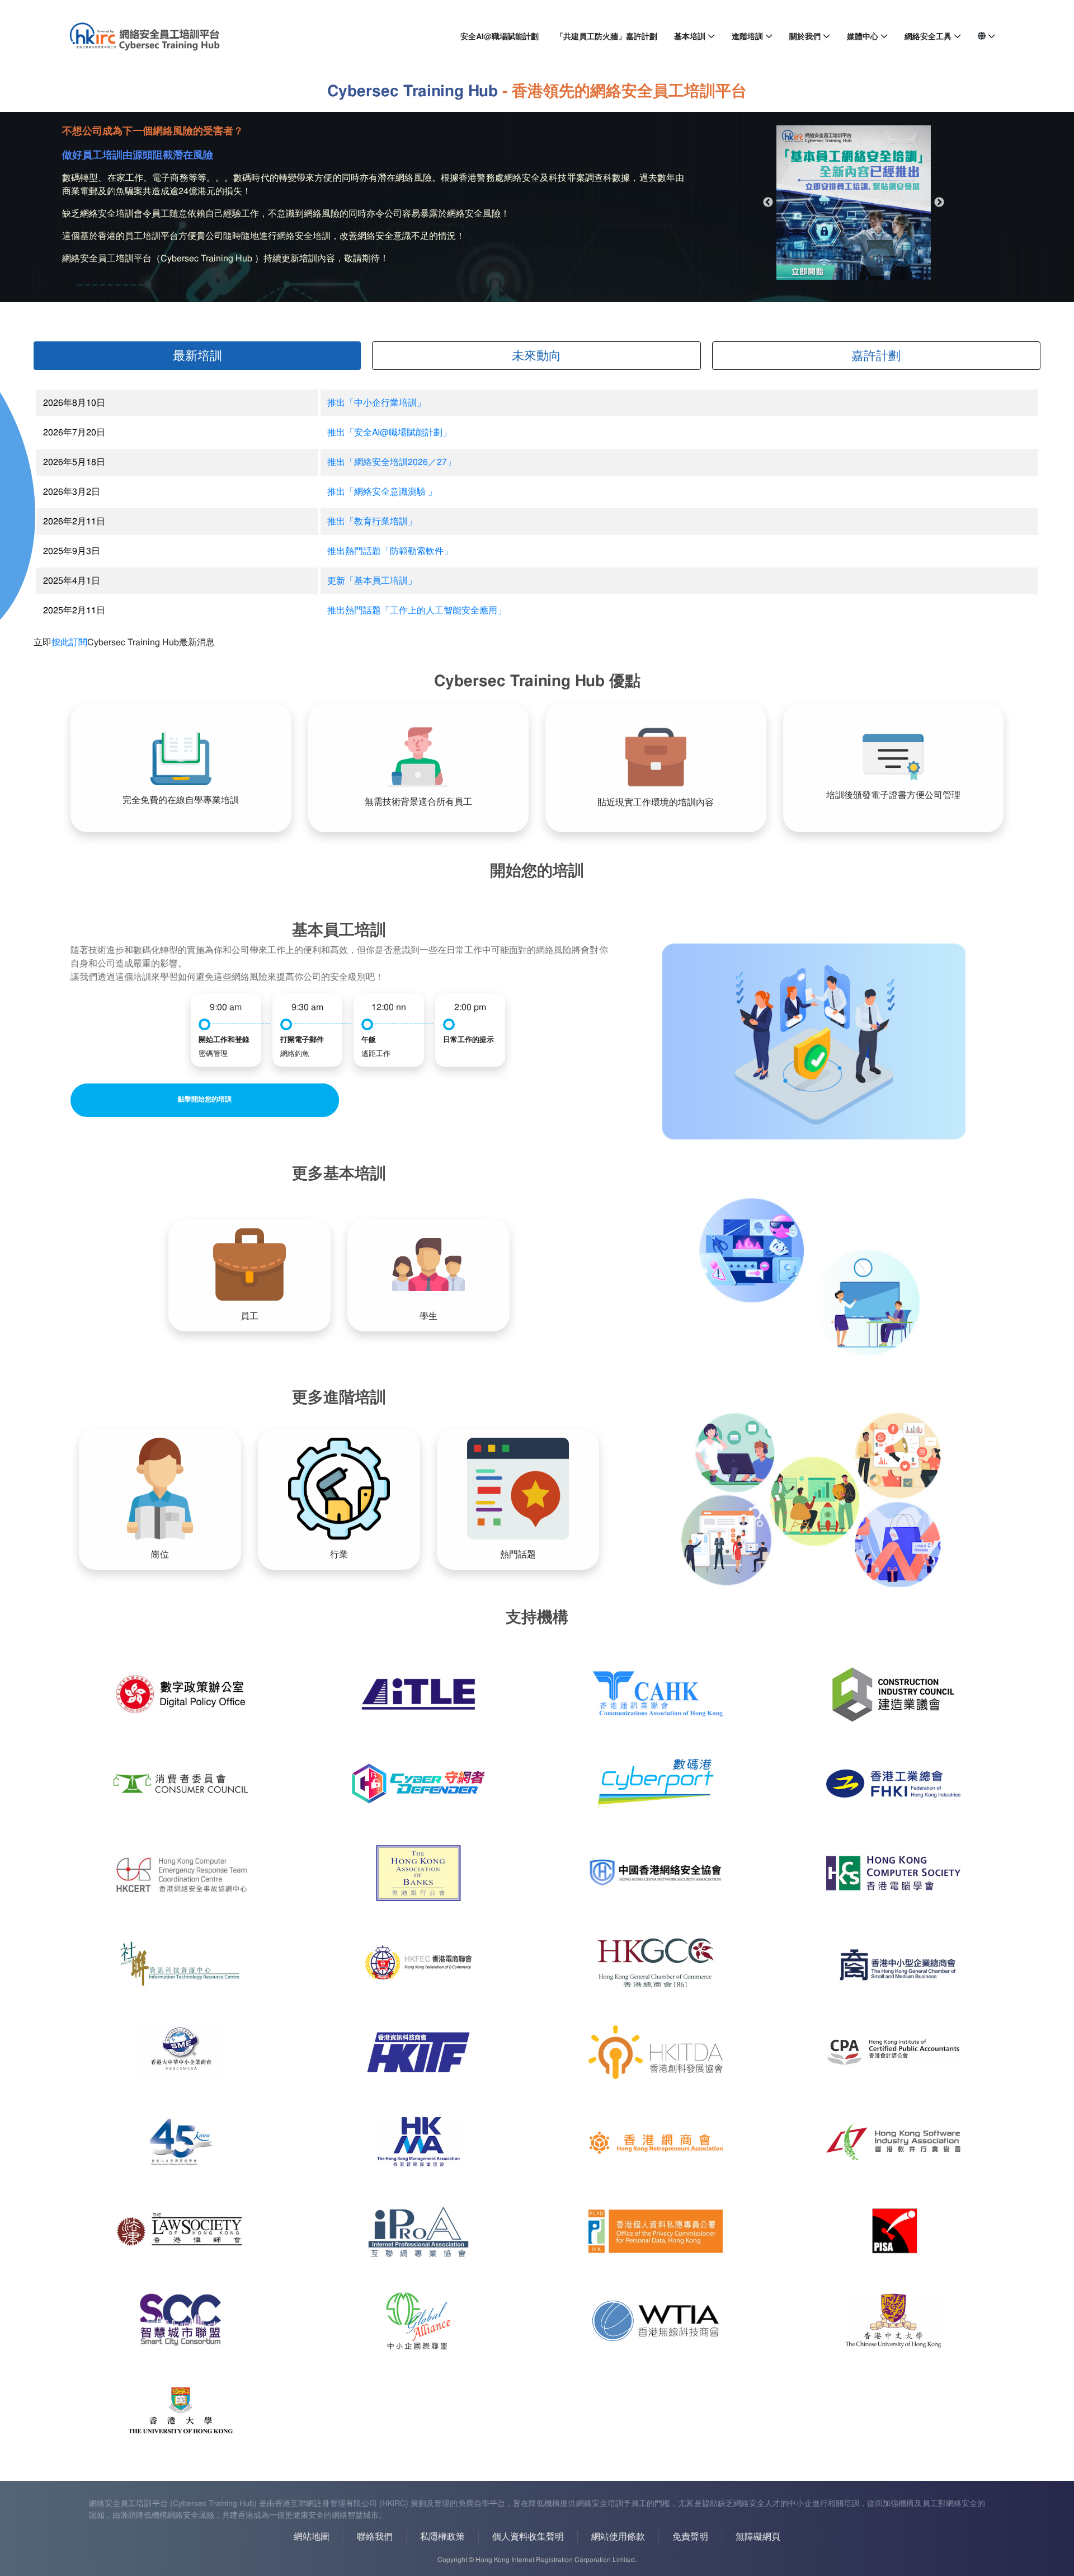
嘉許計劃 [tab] (876, 356)
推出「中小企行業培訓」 (376, 403)
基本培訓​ (690, 36)
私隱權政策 (442, 2537)
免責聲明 (690, 2537)
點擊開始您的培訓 (205, 1099)
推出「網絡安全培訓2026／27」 (392, 462)
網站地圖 (312, 2537)
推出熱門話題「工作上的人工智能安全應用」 (417, 610)
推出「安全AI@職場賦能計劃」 (389, 432)
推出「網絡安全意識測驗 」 (382, 492)
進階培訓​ (747, 36)
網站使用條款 (618, 2537)
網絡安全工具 (928, 36)
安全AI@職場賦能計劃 (500, 36)
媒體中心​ (863, 36)
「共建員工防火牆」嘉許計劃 (606, 36)
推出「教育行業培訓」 (372, 521)
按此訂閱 (69, 642)
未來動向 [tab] (536, 356)
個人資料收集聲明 (528, 2537)
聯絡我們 (375, 2537)
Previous (768, 203)
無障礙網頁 (758, 2537)
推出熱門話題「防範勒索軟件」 (390, 551)
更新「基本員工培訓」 (372, 581)
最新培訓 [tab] (197, 356)
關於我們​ (805, 36)
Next (939, 203)
